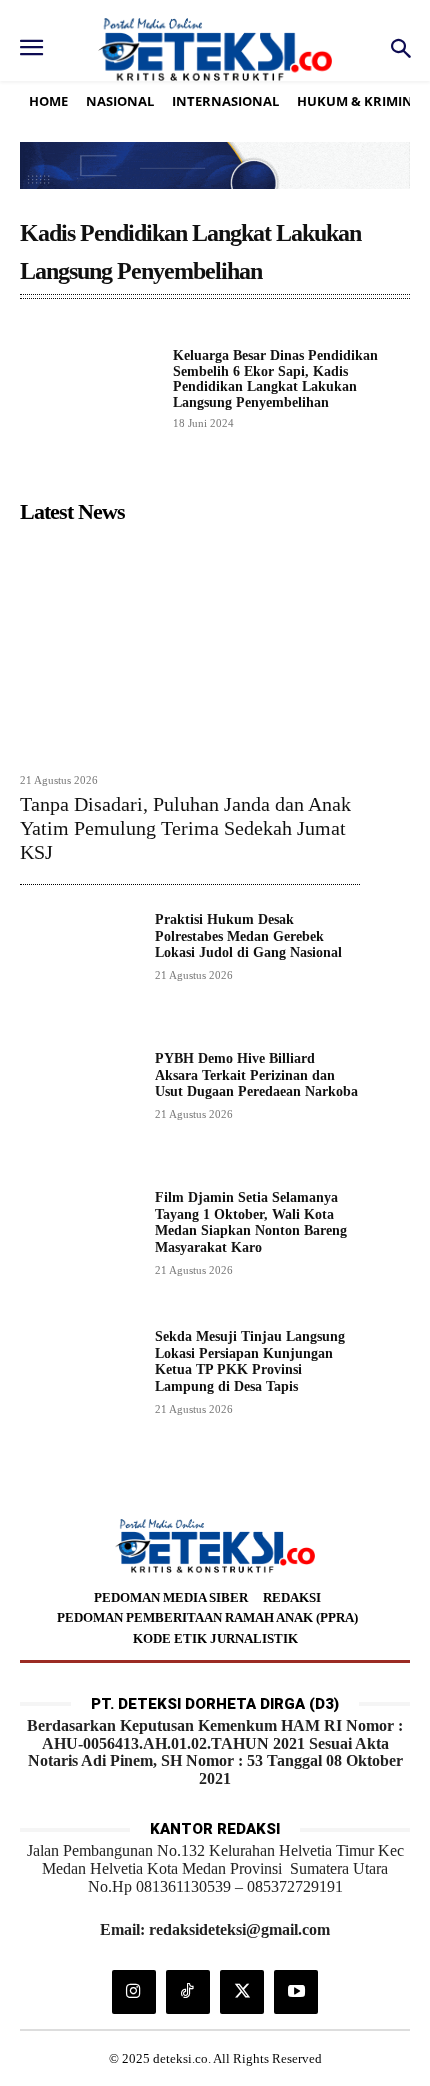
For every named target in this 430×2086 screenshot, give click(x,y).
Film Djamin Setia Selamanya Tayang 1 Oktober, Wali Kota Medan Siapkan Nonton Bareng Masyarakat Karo (251, 1222)
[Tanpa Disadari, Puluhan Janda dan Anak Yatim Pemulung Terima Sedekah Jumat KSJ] (190, 647)
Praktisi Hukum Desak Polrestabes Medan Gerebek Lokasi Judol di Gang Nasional (248, 936)
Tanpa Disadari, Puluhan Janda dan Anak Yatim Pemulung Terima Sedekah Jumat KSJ (185, 828)
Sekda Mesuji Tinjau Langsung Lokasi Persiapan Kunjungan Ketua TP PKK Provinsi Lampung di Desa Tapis (250, 1361)
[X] (242, 1992)
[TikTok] (188, 1992)
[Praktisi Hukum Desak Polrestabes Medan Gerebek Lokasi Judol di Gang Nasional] (79, 971)
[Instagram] (134, 1992)
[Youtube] (296, 1992)
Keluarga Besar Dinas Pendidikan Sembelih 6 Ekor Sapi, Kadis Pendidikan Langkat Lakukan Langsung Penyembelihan (275, 378)
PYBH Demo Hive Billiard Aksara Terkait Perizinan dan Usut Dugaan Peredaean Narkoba (256, 1075)
